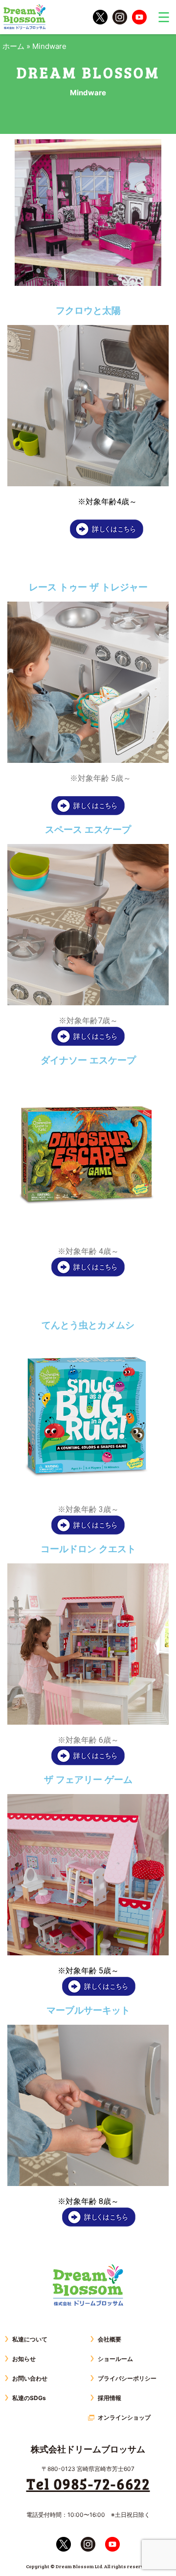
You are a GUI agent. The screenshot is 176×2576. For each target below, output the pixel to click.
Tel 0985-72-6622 (88, 2484)
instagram (120, 17)
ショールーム (115, 2359)
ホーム (13, 46)
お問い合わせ (30, 2378)
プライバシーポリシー (127, 2378)
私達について (30, 2339)
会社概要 (110, 2339)
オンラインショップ (124, 2417)
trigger (164, 17)
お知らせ (24, 2359)
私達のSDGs (29, 2398)
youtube (139, 17)
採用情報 (110, 2398)
